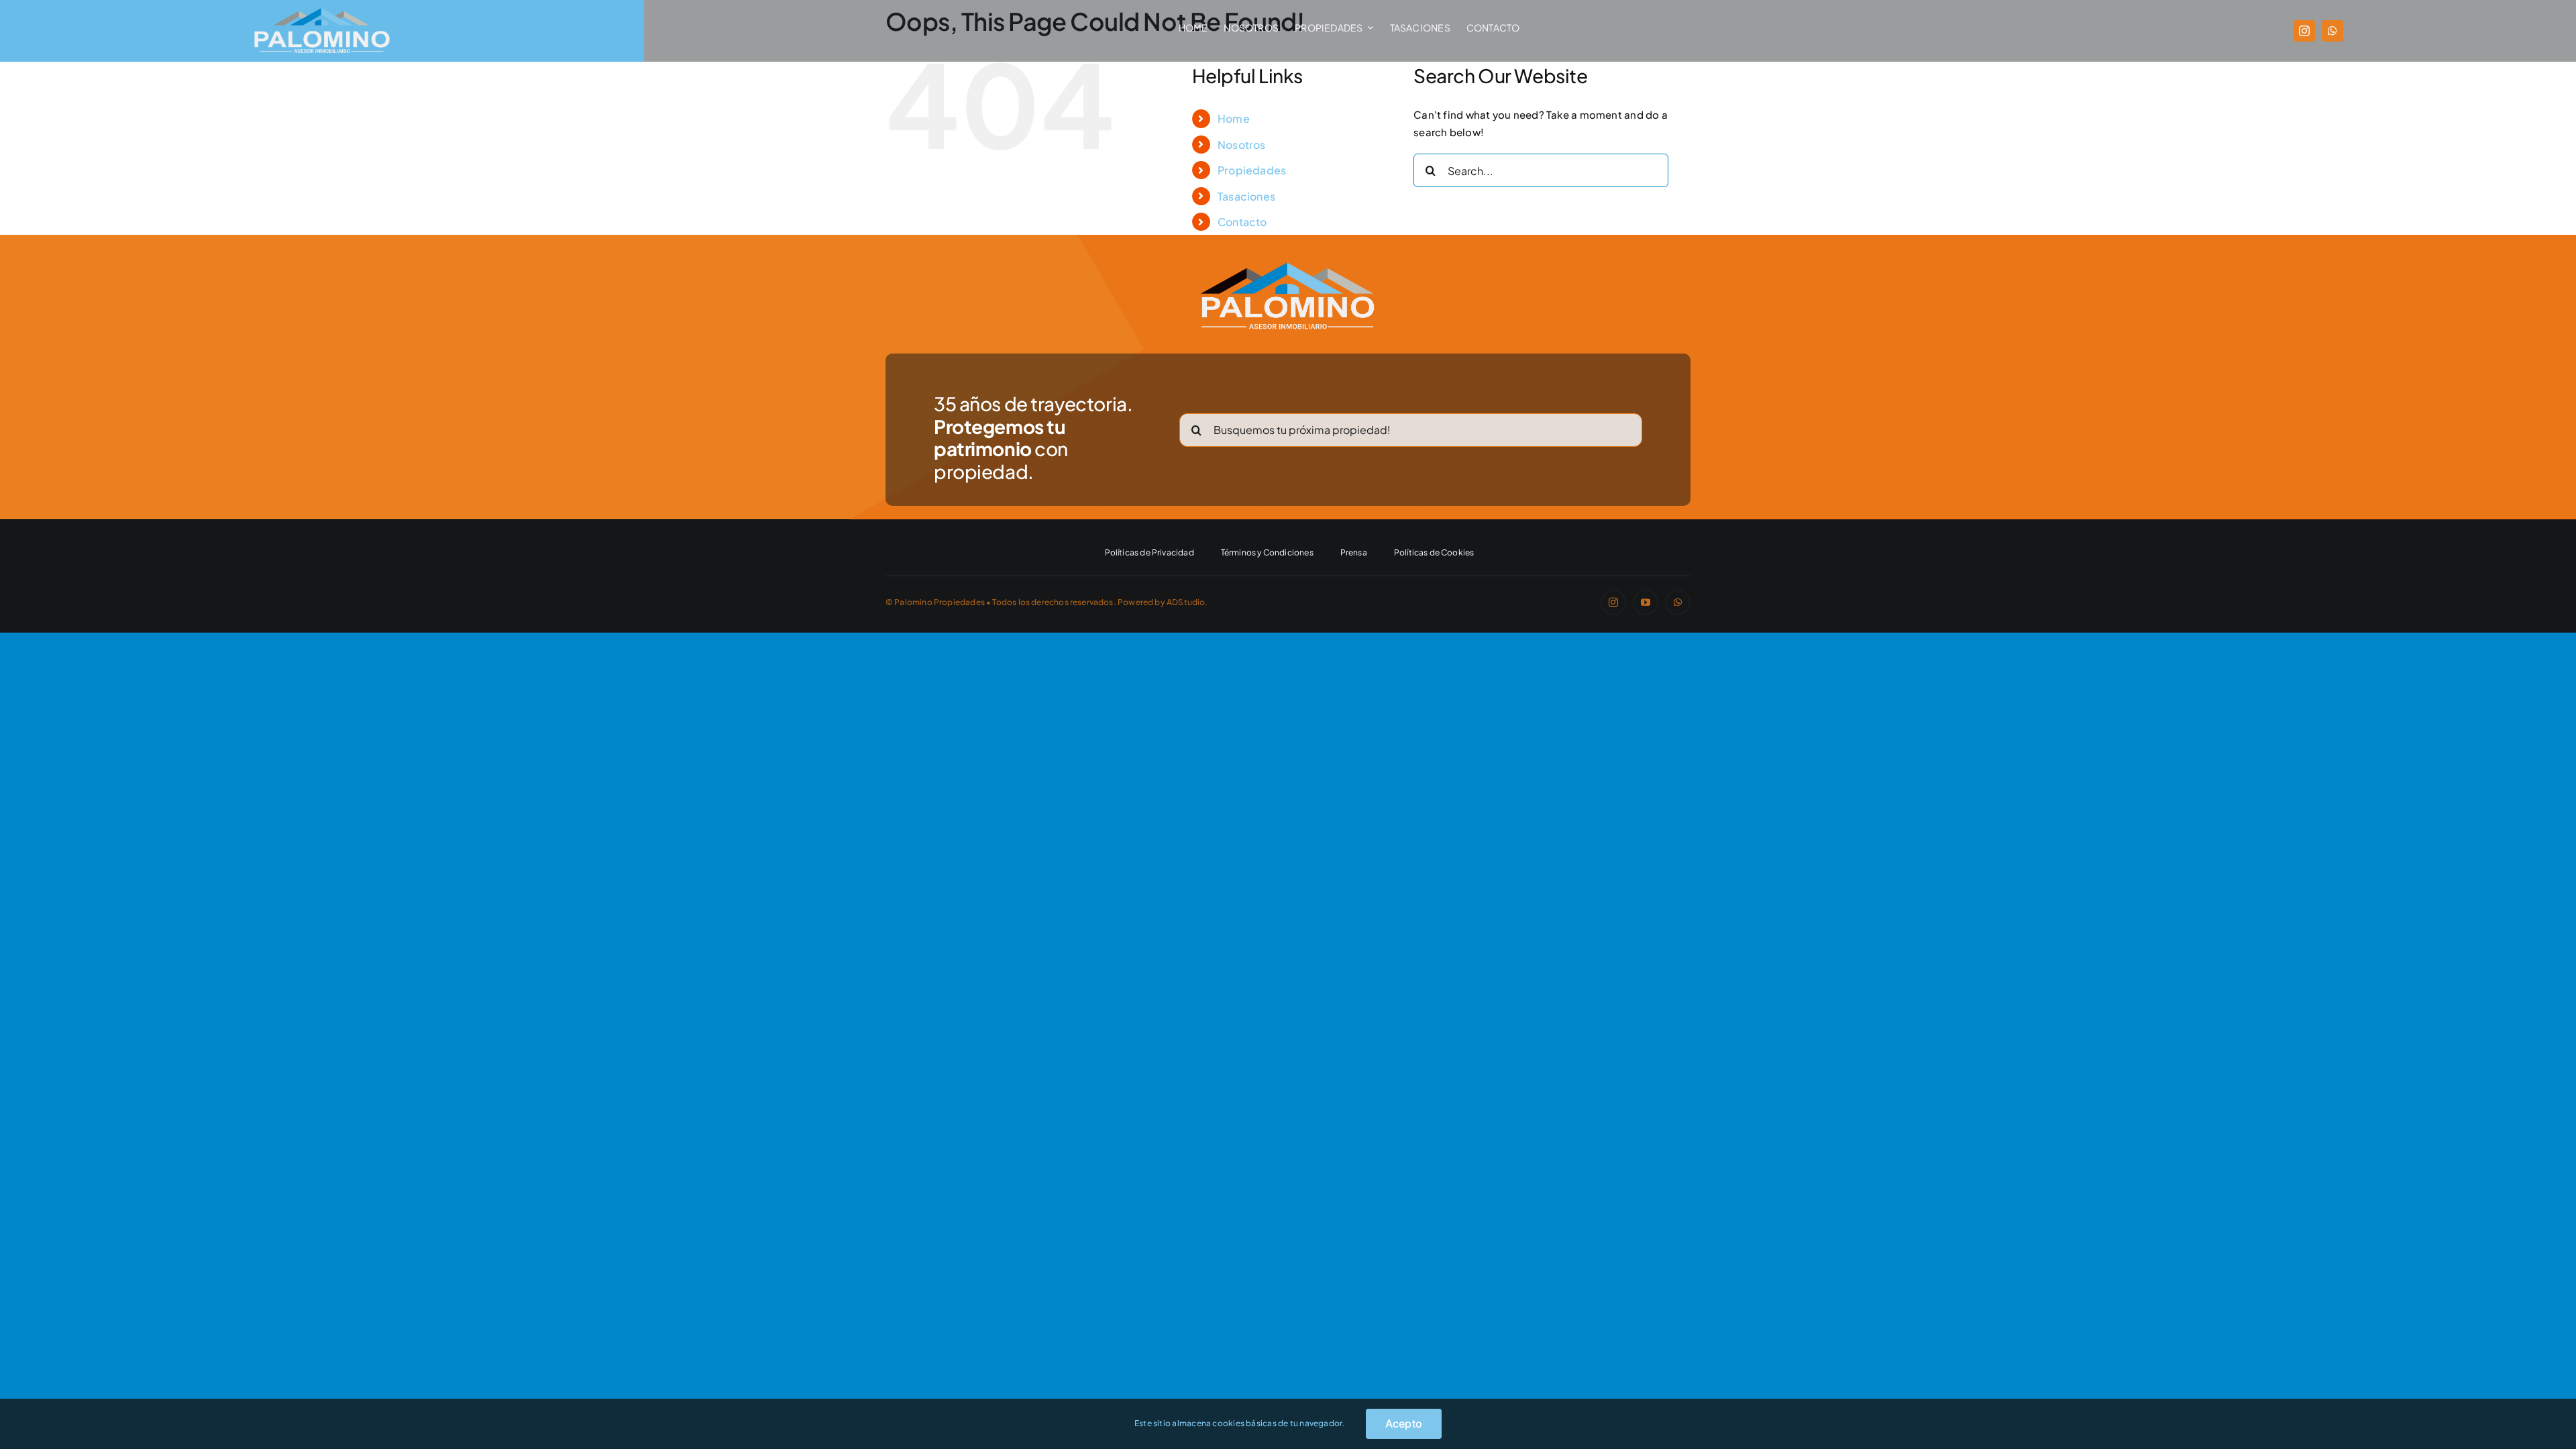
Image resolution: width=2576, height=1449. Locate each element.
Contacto (1242, 222)
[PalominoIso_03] (322, 12)
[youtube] (1646, 602)
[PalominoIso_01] (1288, 267)
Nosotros (1242, 145)
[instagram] (2304, 31)
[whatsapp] (2332, 31)
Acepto (1404, 1424)
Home (1234, 118)
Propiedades (1252, 170)
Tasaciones (1246, 196)
